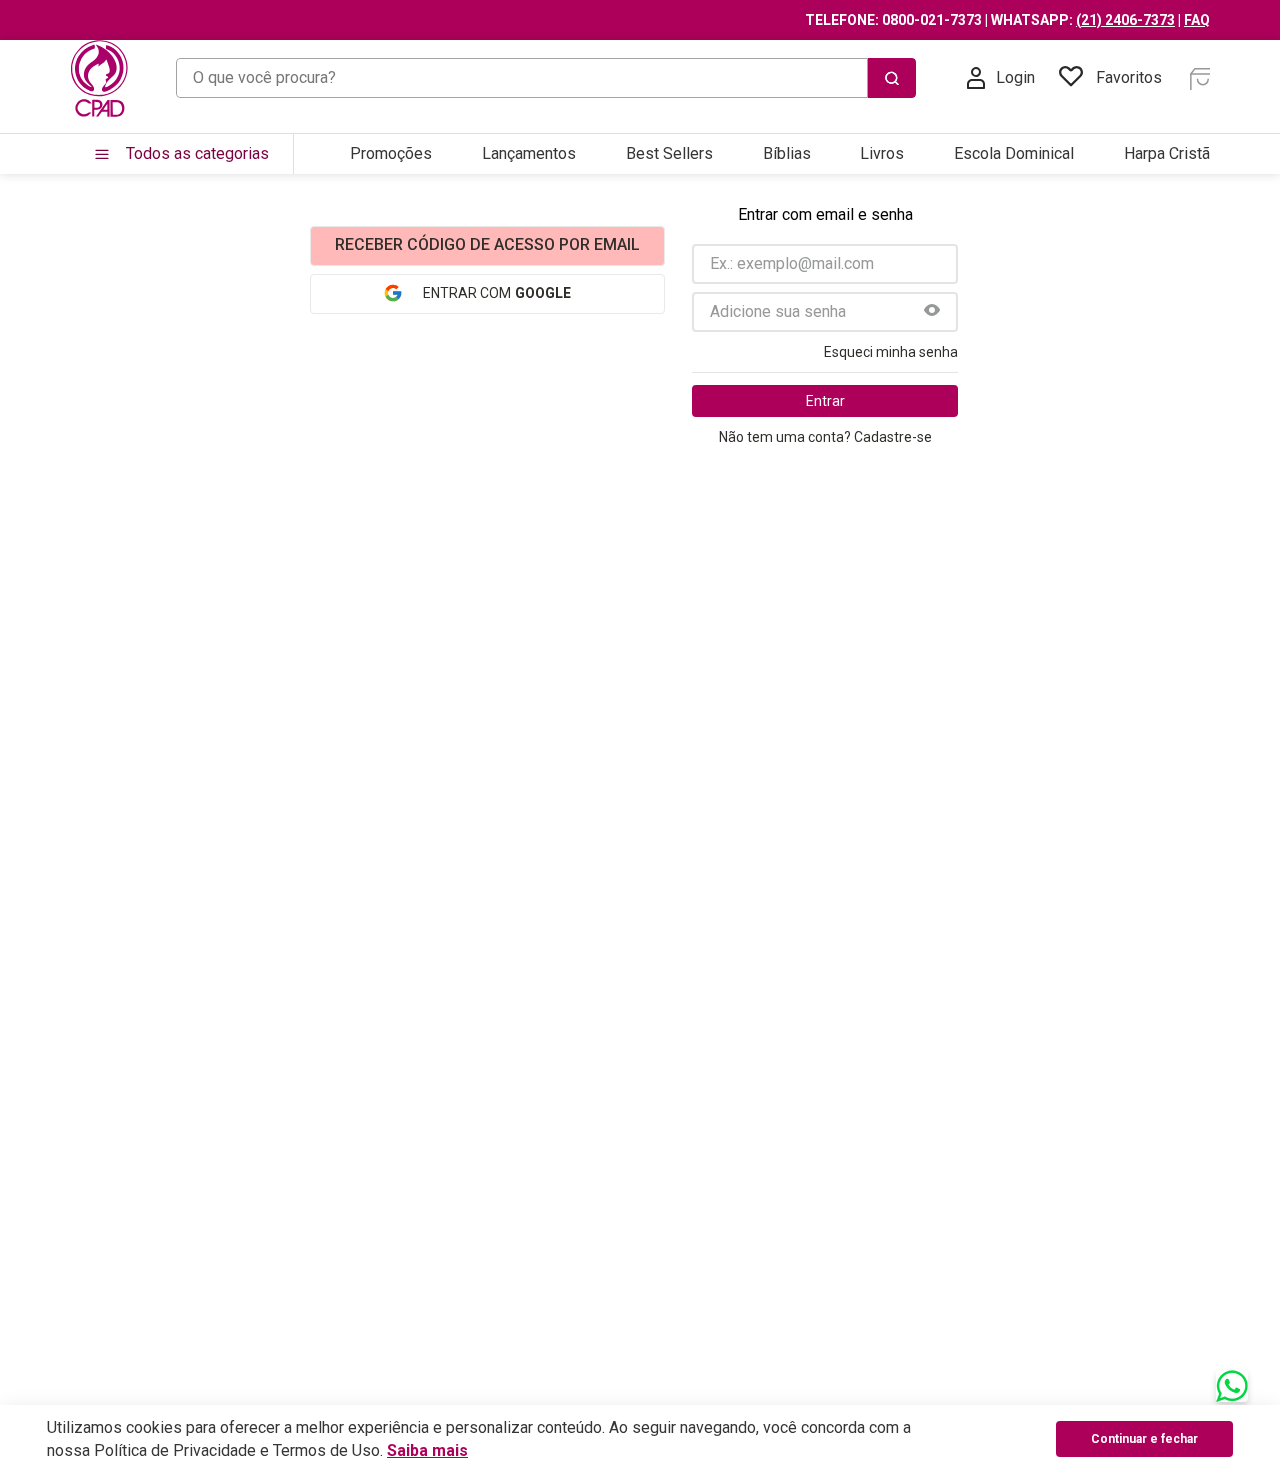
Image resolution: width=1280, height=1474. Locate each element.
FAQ (1197, 20)
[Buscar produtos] (892, 78)
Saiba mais (427, 1450)
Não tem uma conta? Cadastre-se (825, 437)
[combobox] (546, 78)
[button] (932, 312)
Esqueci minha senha (891, 352)
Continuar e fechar (1144, 1439)
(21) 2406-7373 (1125, 20)
